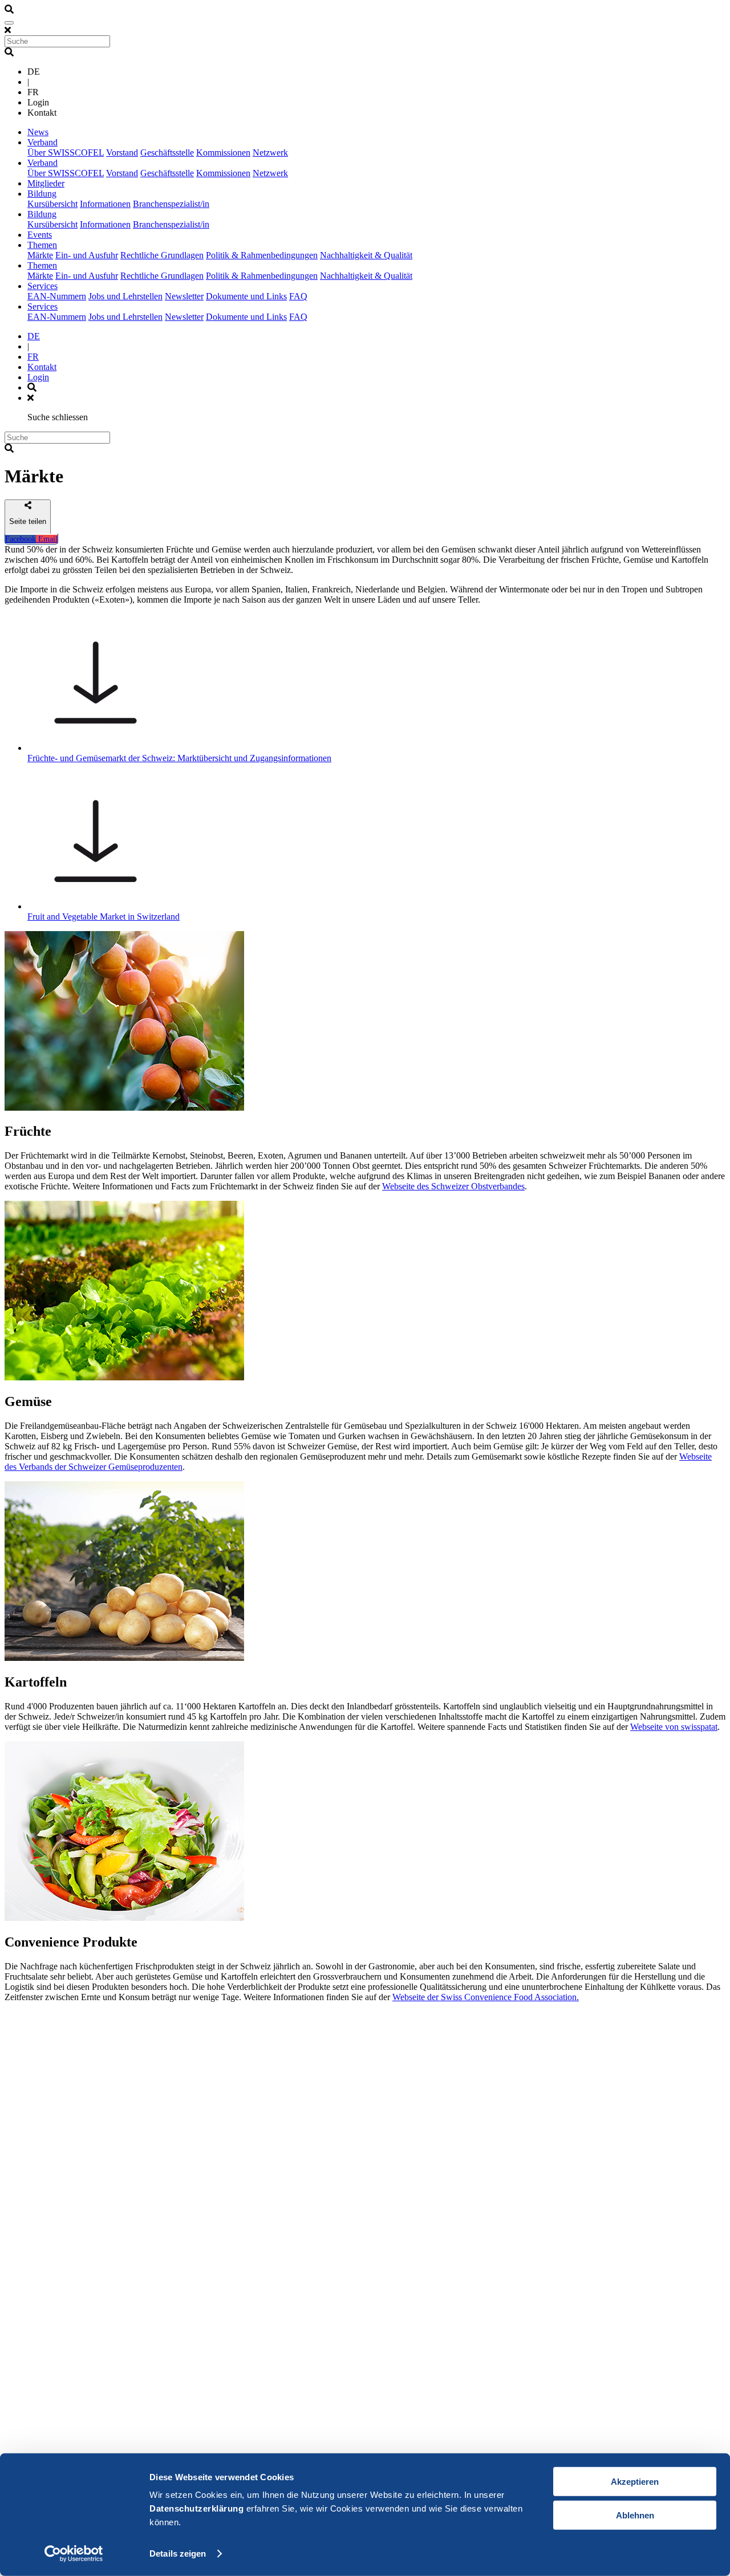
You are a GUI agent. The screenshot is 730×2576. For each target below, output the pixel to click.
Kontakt (42, 367)
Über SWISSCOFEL (66, 153)
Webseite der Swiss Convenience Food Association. (486, 1997)
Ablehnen (635, 2515)
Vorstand (122, 153)
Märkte (40, 255)
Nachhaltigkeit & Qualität (366, 255)
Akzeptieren (635, 2482)
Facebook (21, 539)
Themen (42, 245)
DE (34, 336)
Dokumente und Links (246, 296)
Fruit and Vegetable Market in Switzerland (104, 917)
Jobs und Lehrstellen (125, 296)
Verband (42, 142)
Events (40, 235)
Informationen (105, 204)
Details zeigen (178, 2553)
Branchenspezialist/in (171, 204)
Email (47, 539)
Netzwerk (270, 153)
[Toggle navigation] (9, 23)
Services (42, 286)
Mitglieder (46, 183)
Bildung (42, 194)
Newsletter (184, 296)
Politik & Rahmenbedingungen (262, 255)
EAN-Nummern (57, 296)
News (38, 132)
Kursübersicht (52, 204)
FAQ (298, 296)
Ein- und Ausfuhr (87, 255)
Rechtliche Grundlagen (162, 255)
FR (33, 357)
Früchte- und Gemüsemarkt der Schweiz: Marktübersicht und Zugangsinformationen (179, 758)
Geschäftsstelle (167, 153)
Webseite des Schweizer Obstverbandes (453, 1186)
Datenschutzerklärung (196, 2508)
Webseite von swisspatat (674, 1727)
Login (38, 377)
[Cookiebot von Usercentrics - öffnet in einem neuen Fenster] (74, 2554)
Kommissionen (223, 153)
